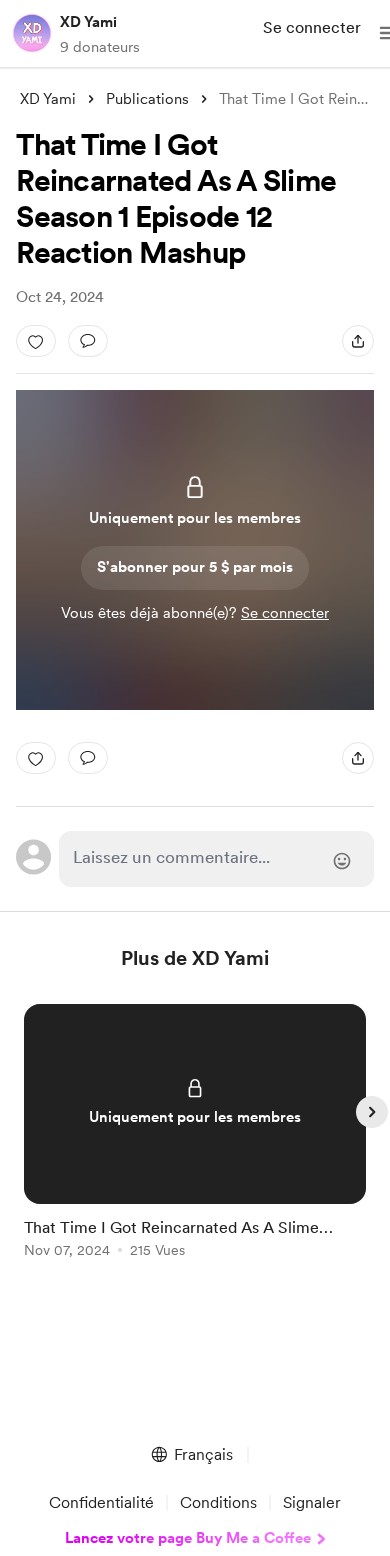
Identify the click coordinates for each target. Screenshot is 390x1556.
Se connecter (312, 27)
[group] (195, 1142)
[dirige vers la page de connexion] (216, 859)
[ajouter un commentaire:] (88, 341)
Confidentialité (101, 1502)
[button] (191, 1455)
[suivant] (372, 1112)
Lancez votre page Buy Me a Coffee (188, 1538)
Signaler (312, 1502)
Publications (147, 99)
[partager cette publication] (358, 341)
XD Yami (88, 22)
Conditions (218, 1502)
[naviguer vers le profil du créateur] (32, 33)
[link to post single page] (195, 1134)
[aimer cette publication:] (36, 341)
